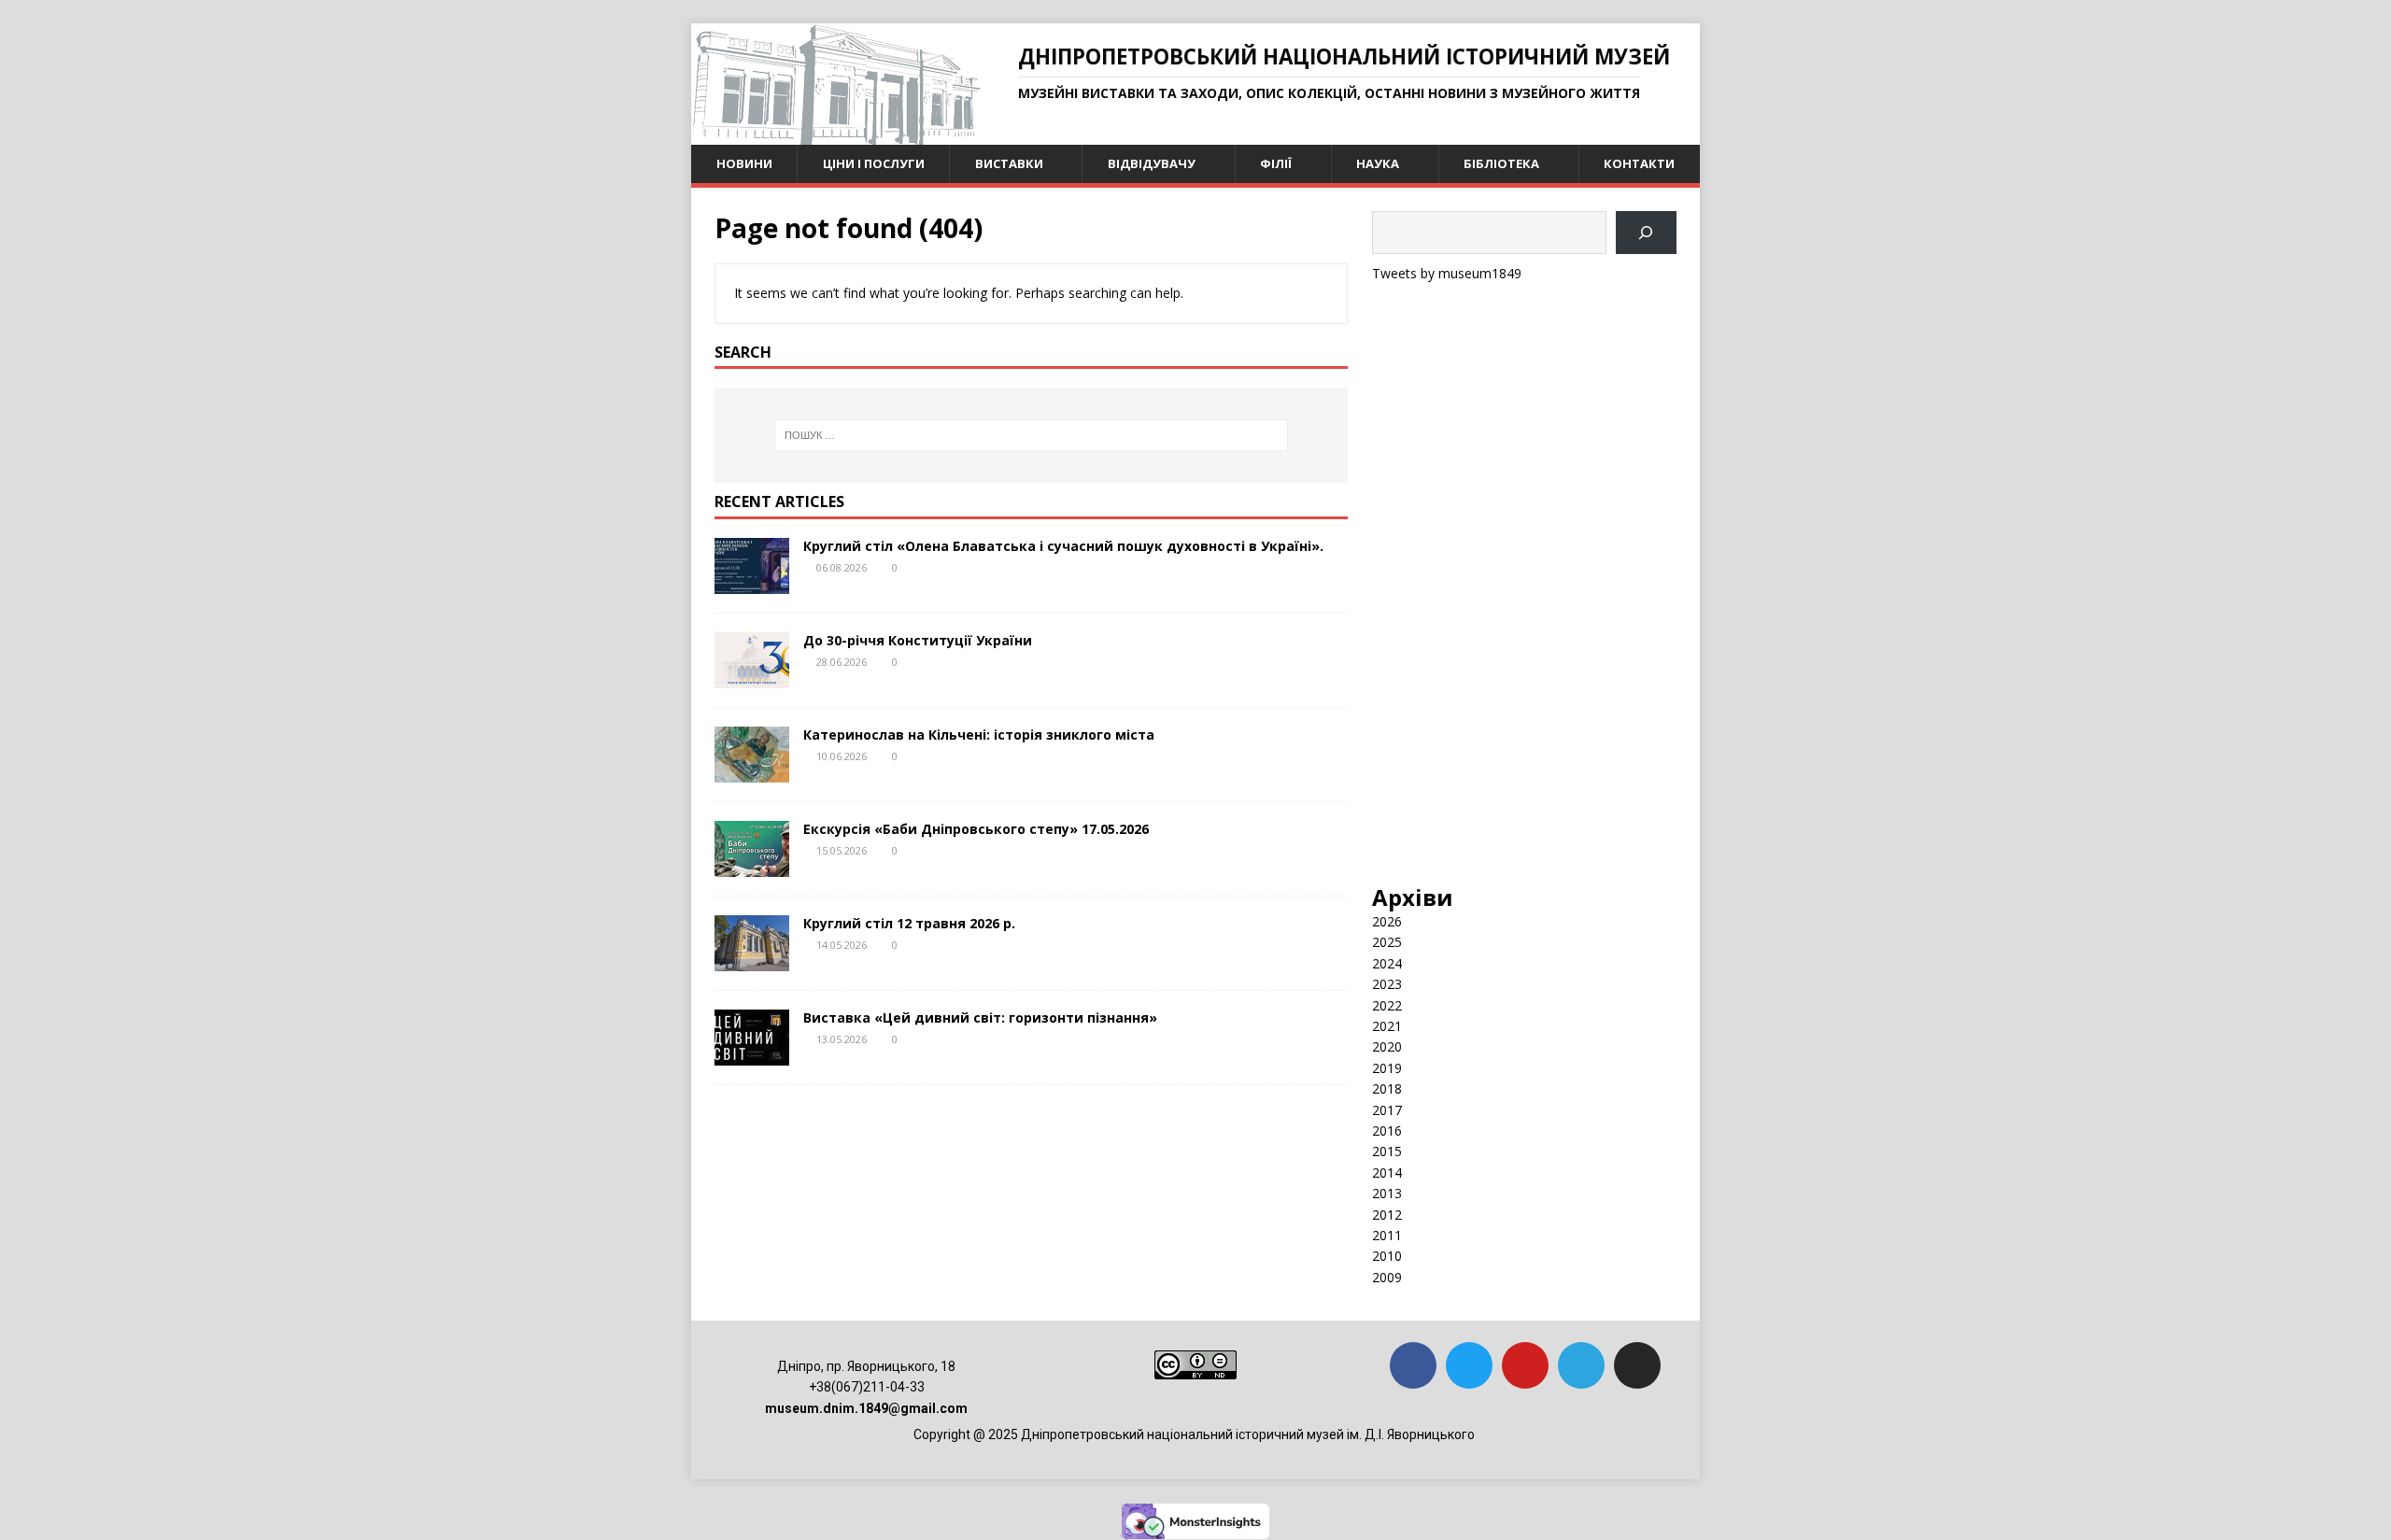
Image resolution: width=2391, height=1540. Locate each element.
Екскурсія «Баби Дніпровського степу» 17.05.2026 (976, 829)
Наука (1378, 163)
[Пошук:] (1031, 435)
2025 (1387, 942)
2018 (1387, 1088)
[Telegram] (1581, 1365)
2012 (1387, 1215)
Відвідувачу (1152, 163)
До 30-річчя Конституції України (918, 640)
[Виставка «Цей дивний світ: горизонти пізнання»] (752, 1055)
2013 (1387, 1193)
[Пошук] (1646, 233)
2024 (1387, 963)
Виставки (1009, 163)
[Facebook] (1413, 1365)
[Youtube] (1525, 1365)
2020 (1387, 1046)
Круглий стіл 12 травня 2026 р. (909, 923)
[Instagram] (1637, 1365)
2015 (1387, 1151)
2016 (1387, 1130)
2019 (1387, 1068)
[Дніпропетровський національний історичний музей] (836, 134)
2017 (1387, 1110)
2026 (1387, 921)
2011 (1387, 1235)
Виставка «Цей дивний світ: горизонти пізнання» (980, 1017)
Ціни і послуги (874, 163)
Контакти (1639, 163)
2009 (1387, 1277)
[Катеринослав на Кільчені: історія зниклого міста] (752, 772)
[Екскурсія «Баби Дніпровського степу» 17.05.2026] (752, 866)
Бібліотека (1501, 163)
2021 (1387, 1026)
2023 (1387, 984)
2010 (1387, 1256)
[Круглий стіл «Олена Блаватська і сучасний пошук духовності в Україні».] (752, 583)
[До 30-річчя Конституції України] (752, 678)
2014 (1387, 1173)
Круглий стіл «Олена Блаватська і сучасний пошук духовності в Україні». (1063, 546)
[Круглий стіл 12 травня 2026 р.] (752, 961)
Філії (1276, 163)
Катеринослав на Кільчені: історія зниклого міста (979, 735)
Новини (744, 163)
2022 (1387, 1005)
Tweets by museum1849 (1447, 273)
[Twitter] (1469, 1365)
